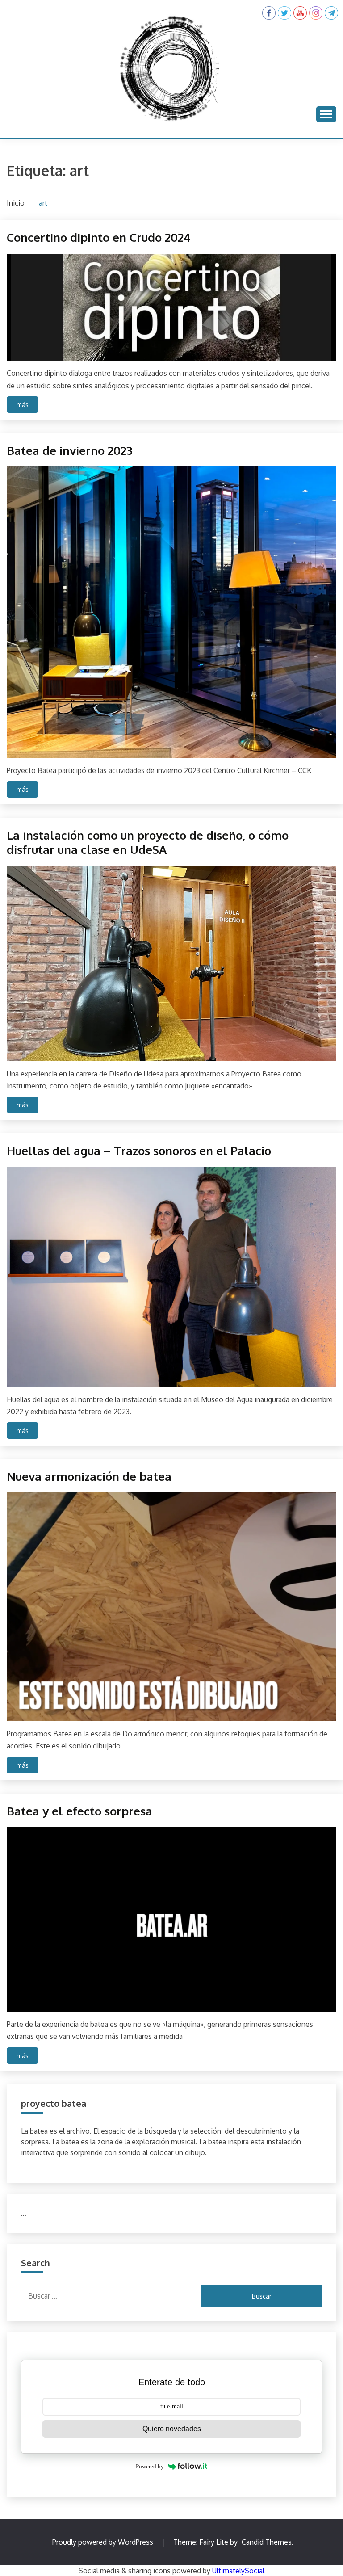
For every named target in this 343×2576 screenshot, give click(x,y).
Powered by (150, 2466)
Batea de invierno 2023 (70, 450)
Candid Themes (267, 2542)
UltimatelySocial (238, 2571)
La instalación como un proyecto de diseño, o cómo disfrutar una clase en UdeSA (148, 842)
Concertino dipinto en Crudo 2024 (99, 237)
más (23, 405)
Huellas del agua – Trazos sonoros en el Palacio (139, 1150)
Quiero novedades (172, 2429)
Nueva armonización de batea (89, 1476)
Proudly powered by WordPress (104, 2542)
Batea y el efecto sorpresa (79, 1811)
